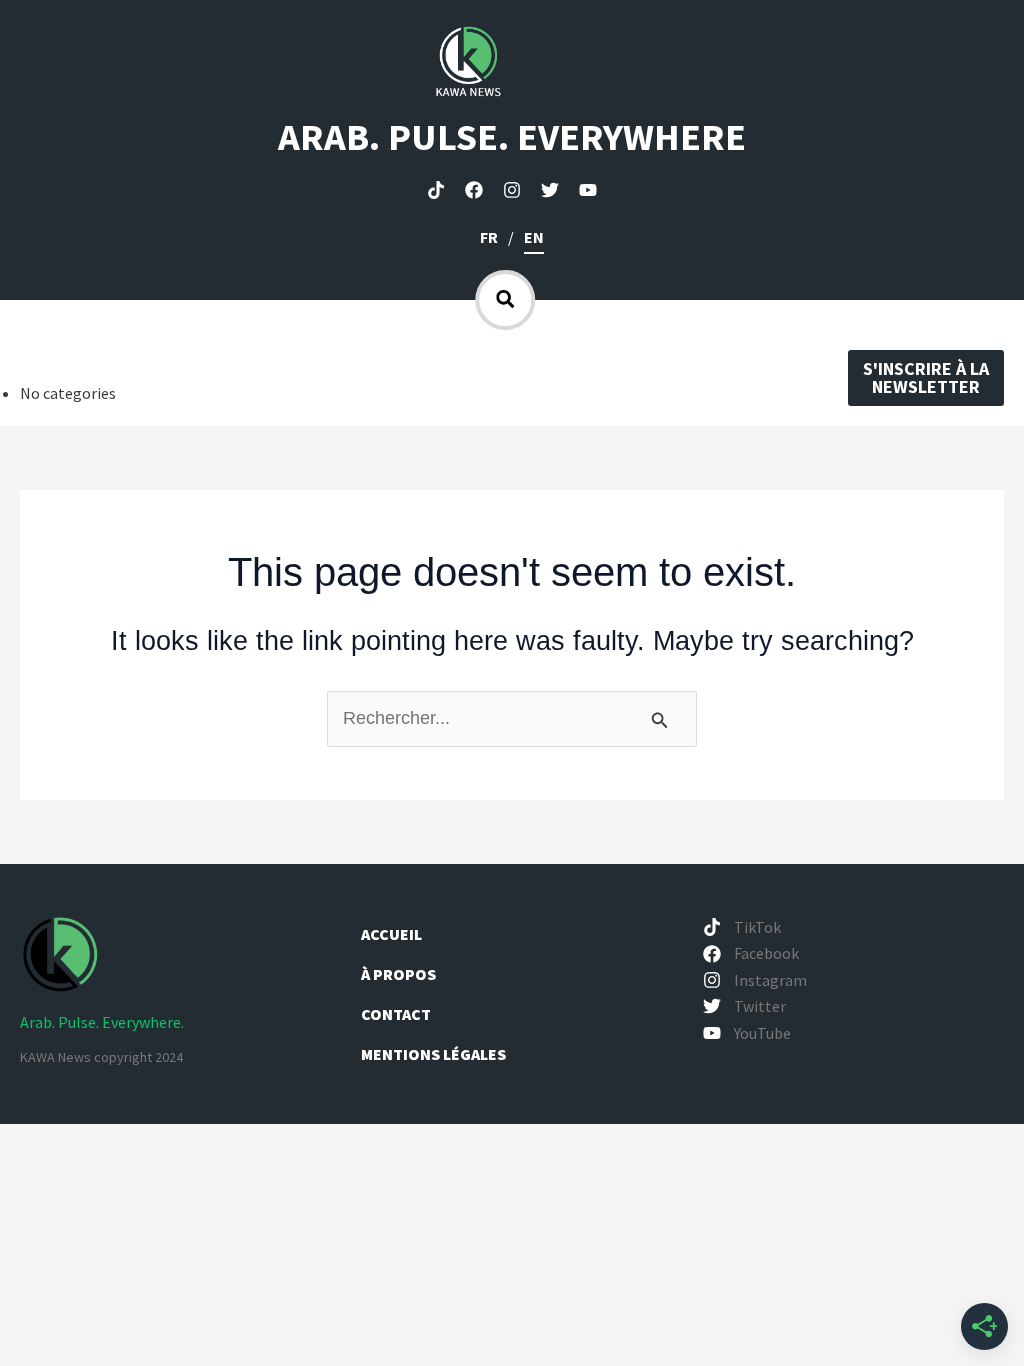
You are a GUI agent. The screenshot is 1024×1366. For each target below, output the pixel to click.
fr (489, 237)
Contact (396, 1014)
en (534, 237)
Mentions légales (433, 1054)
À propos (400, 974)
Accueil (391, 934)
